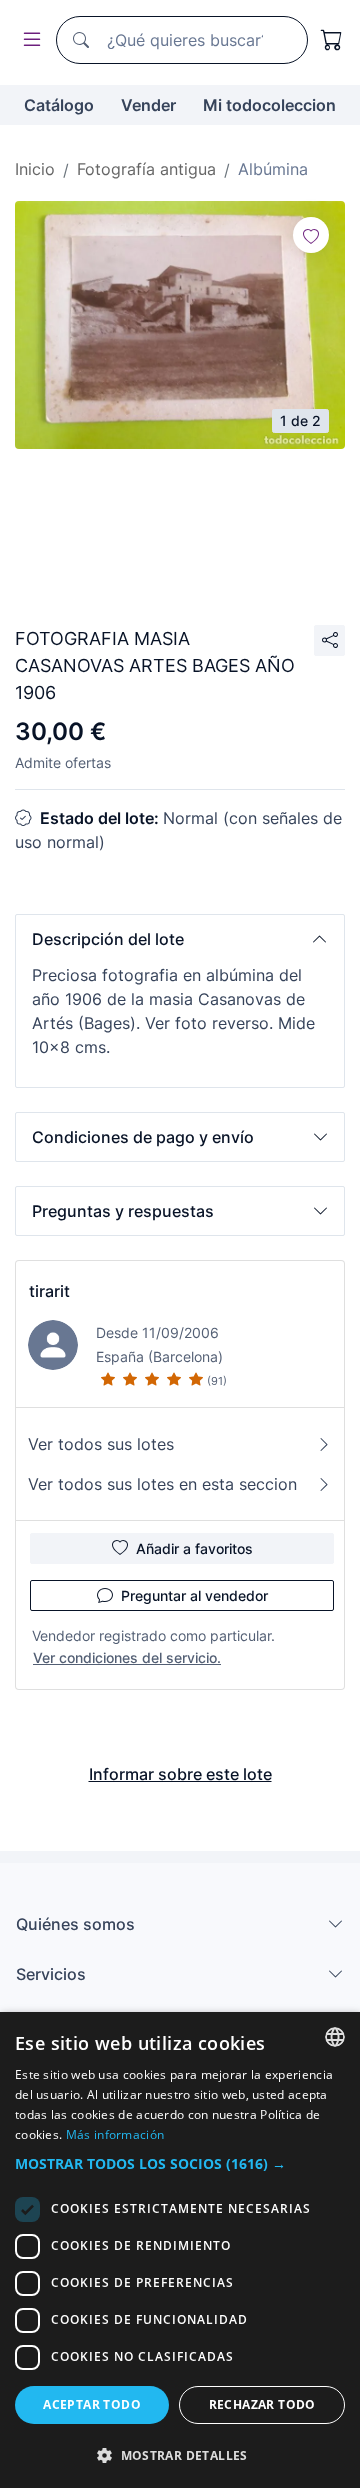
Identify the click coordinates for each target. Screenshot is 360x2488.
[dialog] (180, 2250)
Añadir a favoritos (194, 1548)
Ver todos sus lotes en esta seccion (162, 1484)
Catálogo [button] (59, 105)
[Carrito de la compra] (332, 40)
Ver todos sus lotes (101, 1444)
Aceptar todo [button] (92, 2404)
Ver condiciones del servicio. (127, 1657)
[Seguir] (311, 235)
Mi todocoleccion (269, 105)
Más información (115, 2134)
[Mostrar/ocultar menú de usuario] (28, 40)
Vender (148, 105)
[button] (180, 939)
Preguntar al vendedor (194, 1595)
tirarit (49, 1291)
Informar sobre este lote (180, 1774)
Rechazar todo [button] (262, 2404)
